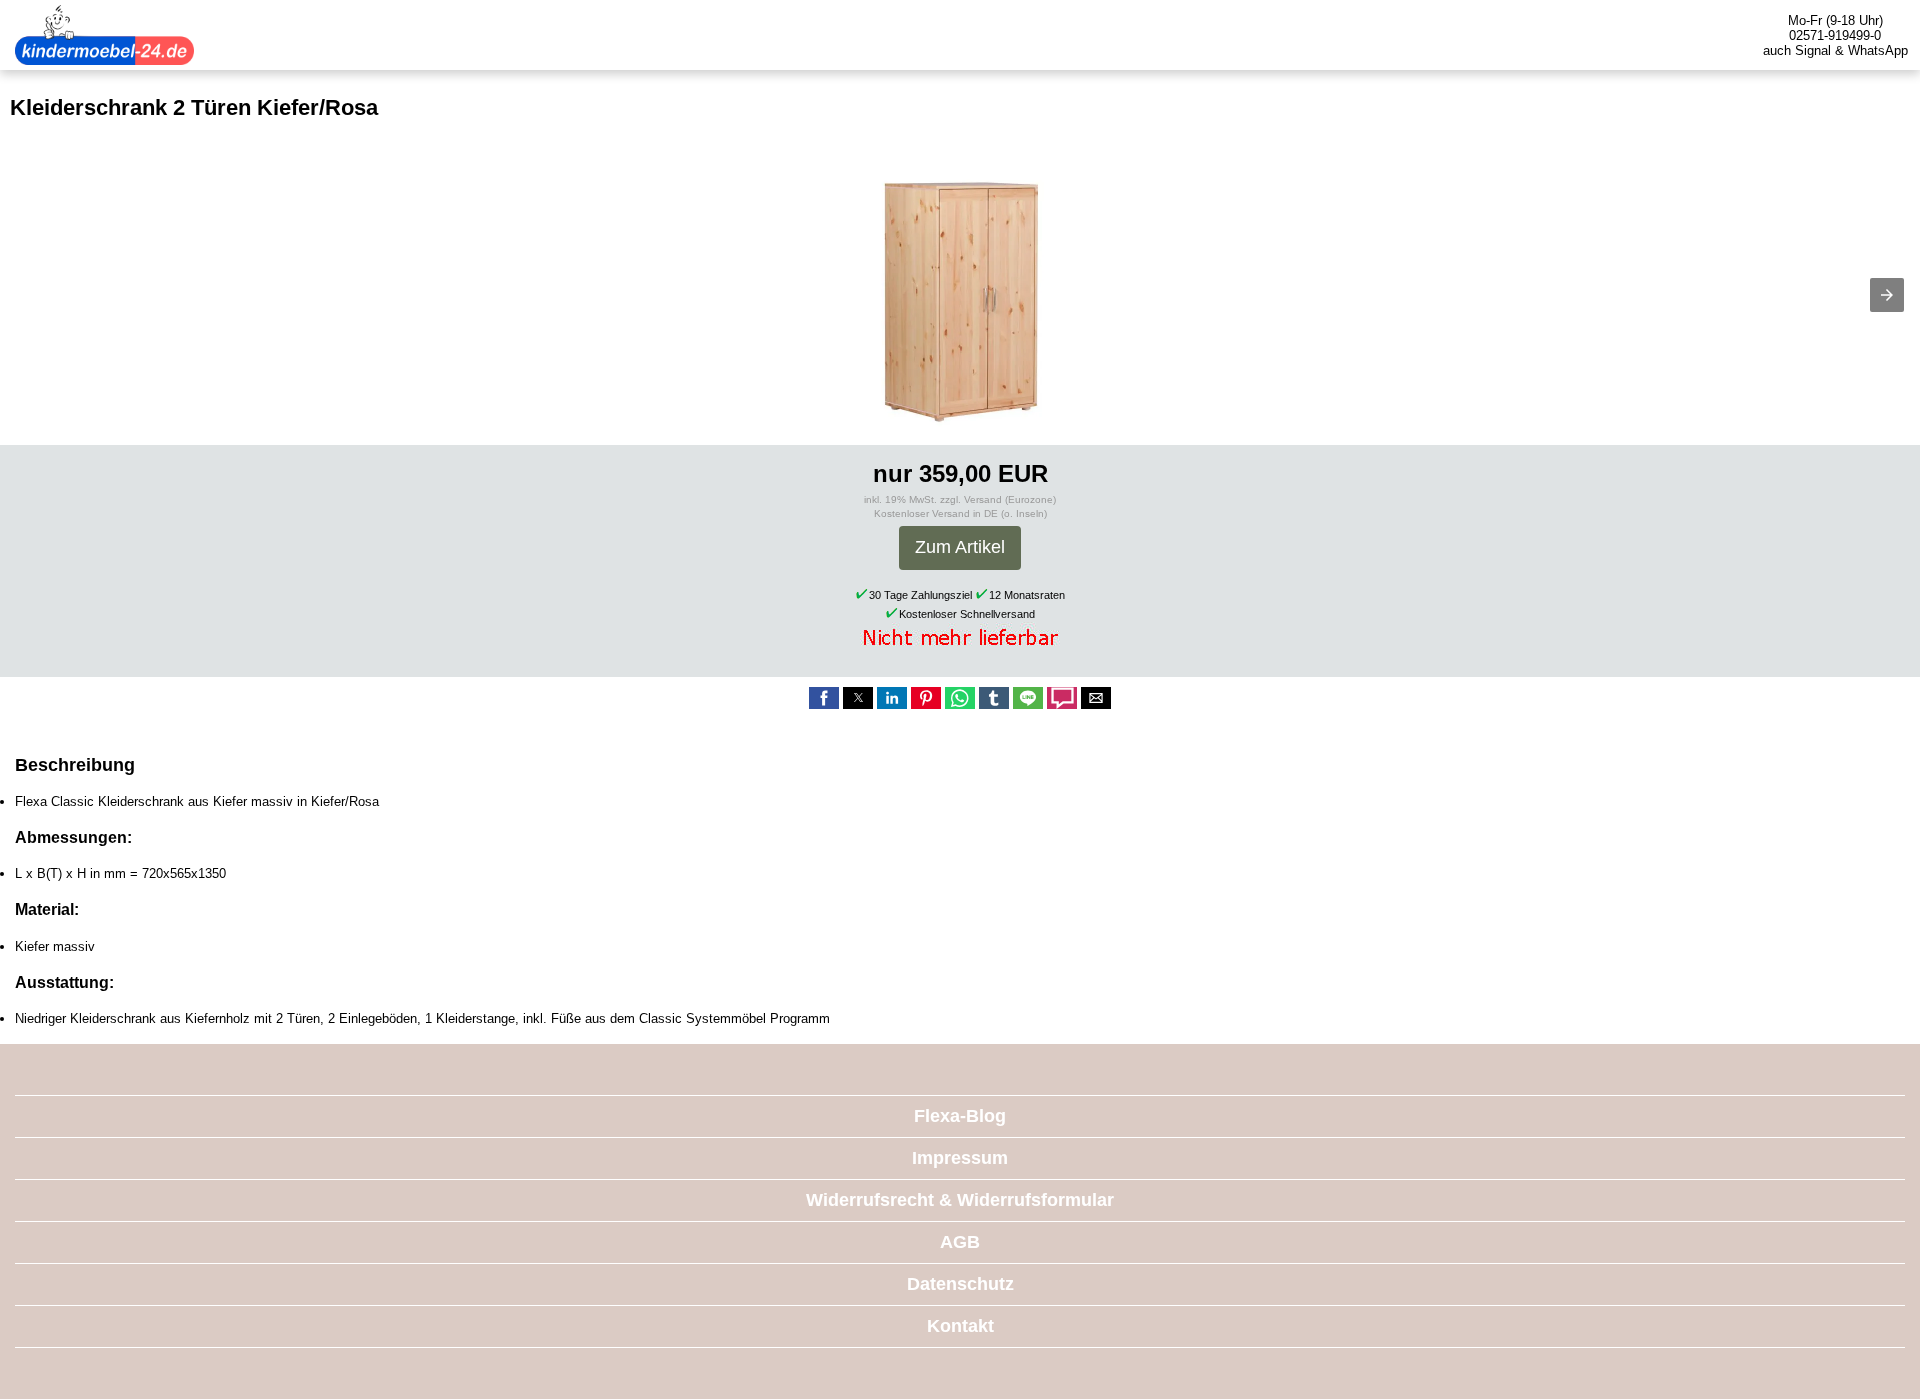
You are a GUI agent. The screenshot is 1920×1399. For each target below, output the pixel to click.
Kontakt (960, 1326)
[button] (1887, 295)
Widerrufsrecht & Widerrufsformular (960, 1200)
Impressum (960, 1158)
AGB (960, 1242)
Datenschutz (960, 1284)
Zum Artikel (960, 547)
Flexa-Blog (960, 1116)
